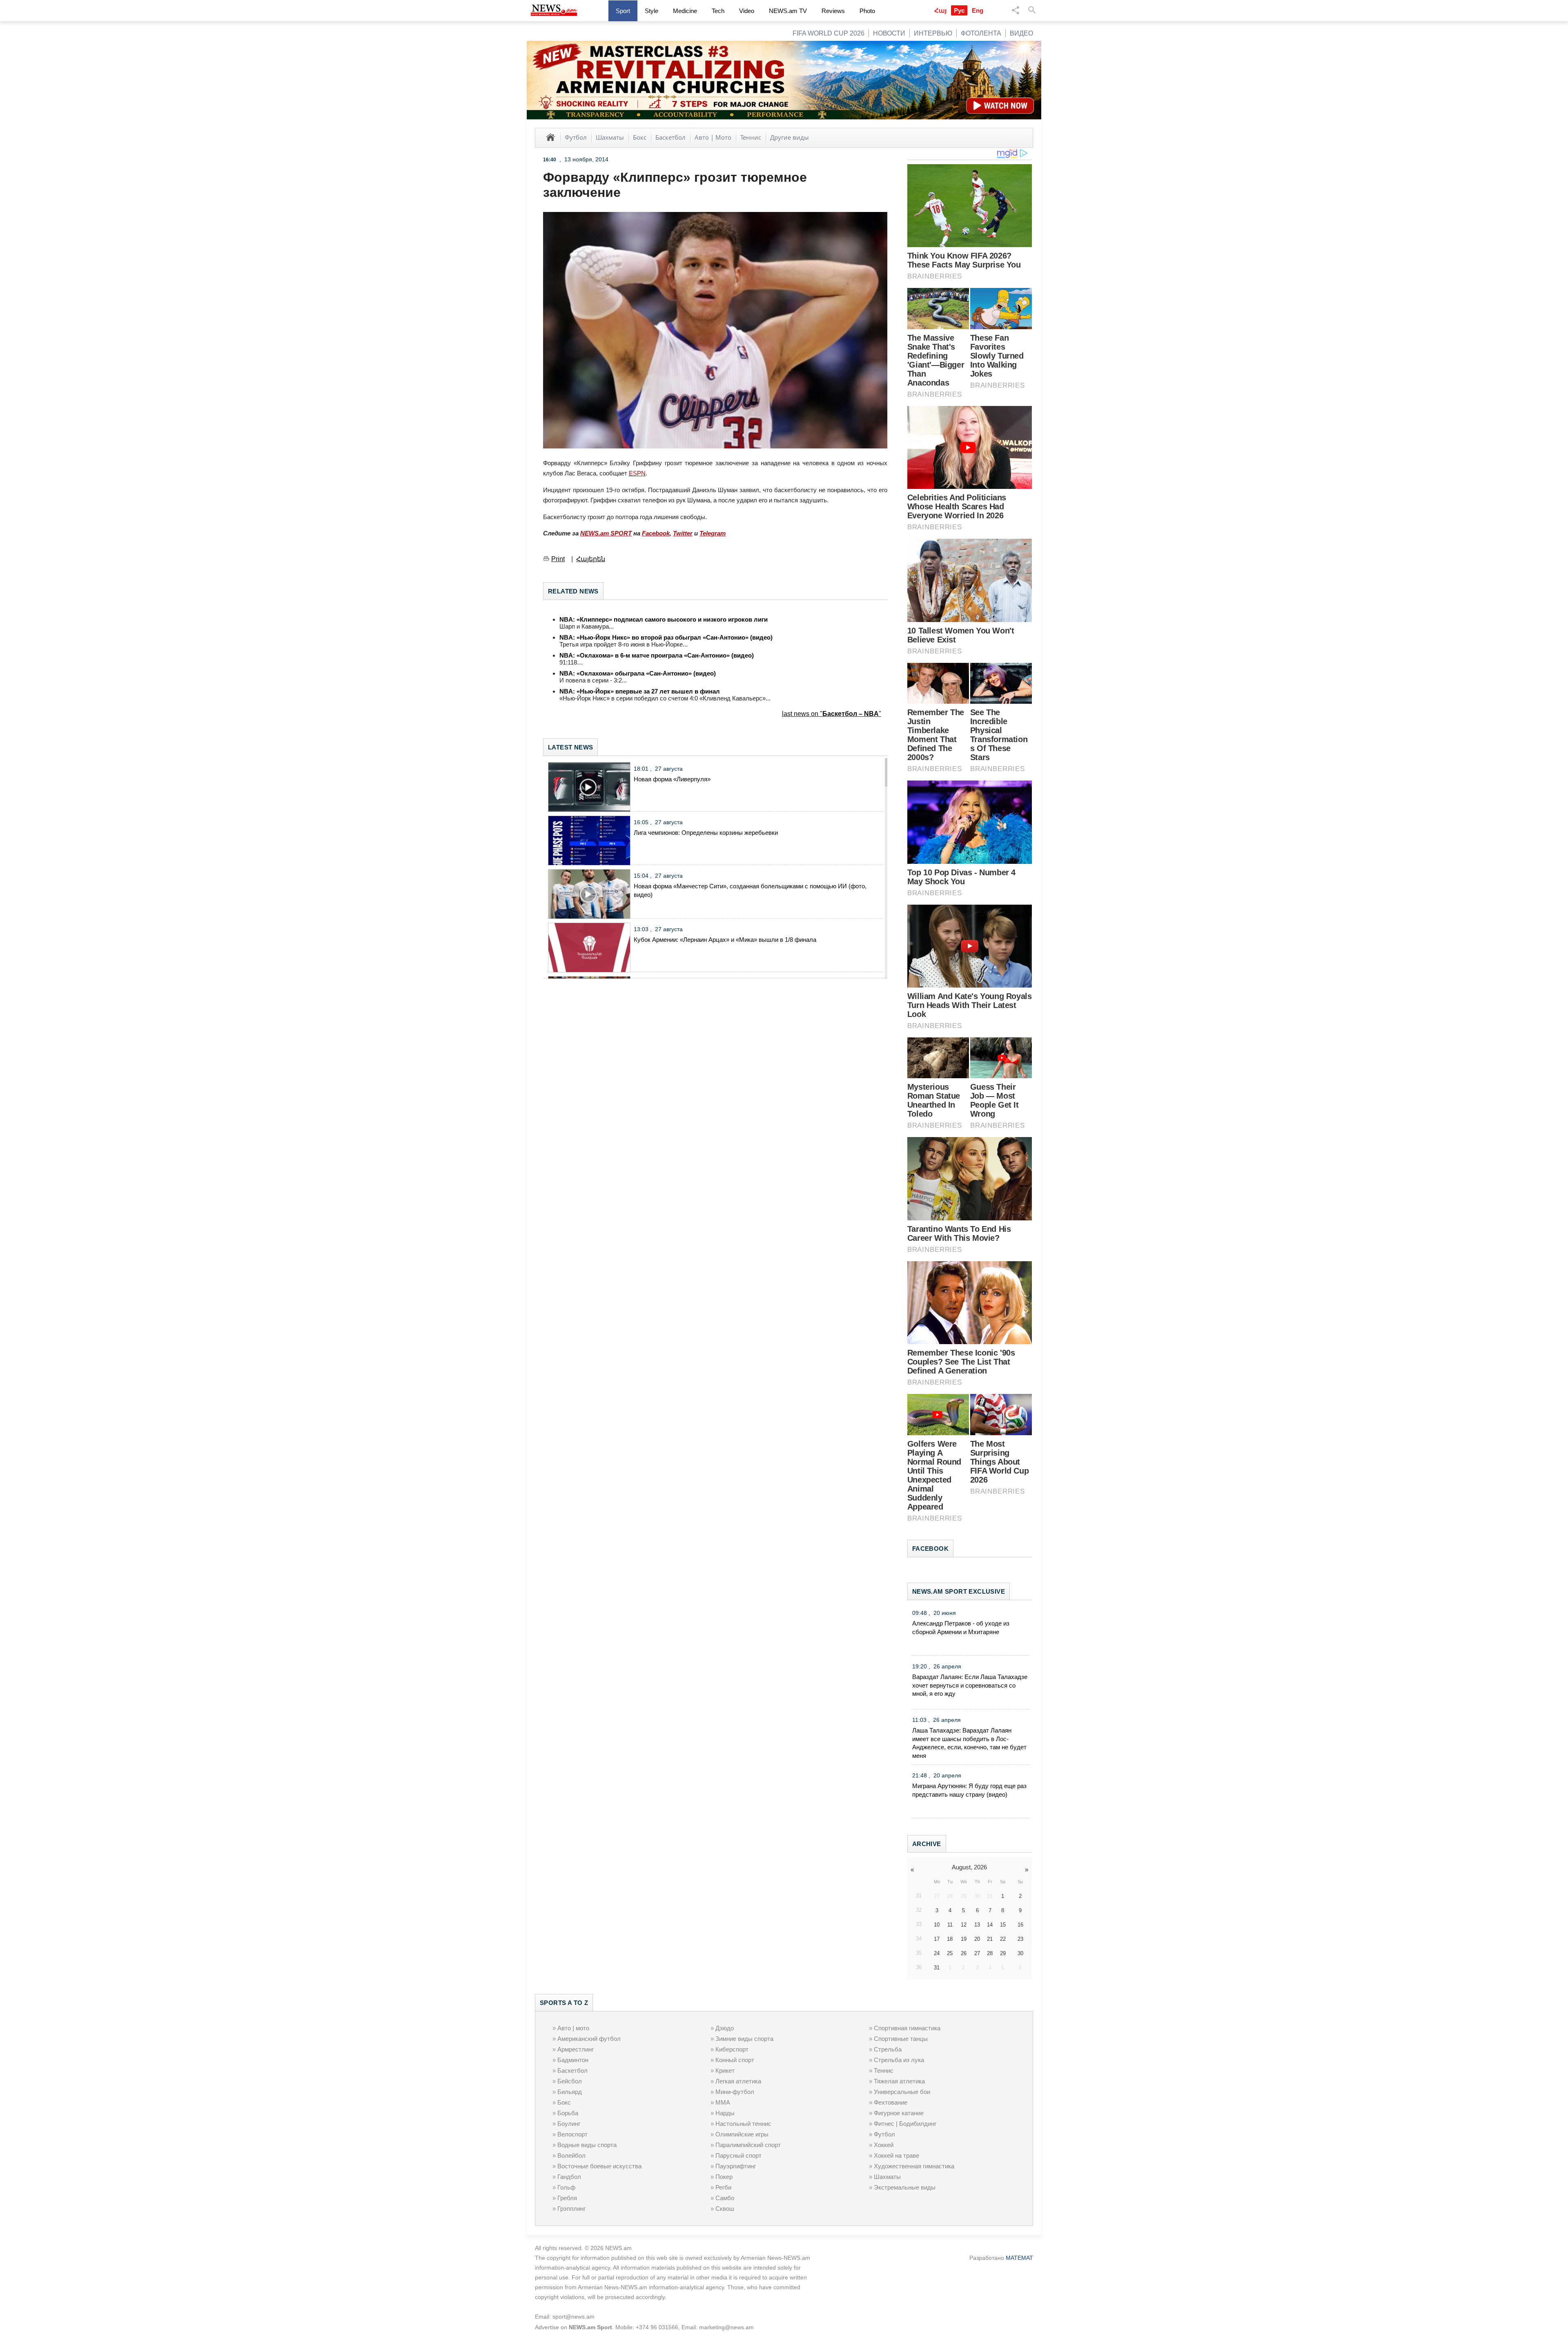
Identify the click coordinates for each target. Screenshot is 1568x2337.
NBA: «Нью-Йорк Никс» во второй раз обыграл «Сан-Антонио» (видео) (666, 637)
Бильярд (570, 2092)
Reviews (833, 11)
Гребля (567, 2198)
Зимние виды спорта (744, 2039)
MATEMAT (1019, 2258)
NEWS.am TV (788, 11)
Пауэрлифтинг (736, 2166)
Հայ (940, 10)
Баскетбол (670, 137)
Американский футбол (589, 2039)
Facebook (656, 533)
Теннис (751, 137)
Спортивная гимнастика (907, 2028)
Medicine (685, 11)
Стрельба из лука (899, 2060)
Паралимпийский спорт (748, 2145)
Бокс (640, 137)
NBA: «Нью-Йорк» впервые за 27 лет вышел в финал (640, 691)
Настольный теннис (743, 2124)
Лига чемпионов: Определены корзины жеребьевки (706, 833)
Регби (723, 2187)
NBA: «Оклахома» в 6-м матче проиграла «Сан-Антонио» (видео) (657, 655)
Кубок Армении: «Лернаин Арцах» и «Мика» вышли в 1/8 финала (725, 940)
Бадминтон (573, 2060)
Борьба (568, 2113)
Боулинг (569, 2124)
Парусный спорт (738, 2155)
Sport (623, 11)
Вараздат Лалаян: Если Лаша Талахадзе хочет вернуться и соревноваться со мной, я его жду (970, 1685)
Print (558, 559)
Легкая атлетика (738, 2081)
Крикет (725, 2071)
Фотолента (981, 33)
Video (747, 11)
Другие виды (790, 137)
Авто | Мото (713, 137)
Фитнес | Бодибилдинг (905, 2124)
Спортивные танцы (901, 2039)
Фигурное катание (899, 2113)
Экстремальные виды (905, 2187)
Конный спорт (735, 2060)
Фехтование (891, 2102)
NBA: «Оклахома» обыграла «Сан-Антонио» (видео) (638, 673)
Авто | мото (573, 2028)
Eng (978, 10)
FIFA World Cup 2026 (829, 33)
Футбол (576, 137)
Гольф (566, 2187)
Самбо (725, 2198)
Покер (724, 2177)
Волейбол (571, 2155)
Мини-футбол (735, 2092)
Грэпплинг (571, 2209)
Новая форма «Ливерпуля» (672, 779)
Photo (867, 11)
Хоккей (884, 2145)
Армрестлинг (576, 2049)
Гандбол (569, 2177)
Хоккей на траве (896, 2155)
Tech (718, 11)
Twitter (683, 533)
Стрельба (888, 2049)
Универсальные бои (902, 2092)
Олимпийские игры (742, 2134)
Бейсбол (570, 2081)
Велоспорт (572, 2134)
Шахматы (610, 137)
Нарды (725, 2113)
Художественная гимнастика (914, 2166)
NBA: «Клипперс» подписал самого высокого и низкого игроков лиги (664, 619)
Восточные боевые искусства (599, 2166)
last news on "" (832, 714)
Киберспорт (732, 2049)
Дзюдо (725, 2028)
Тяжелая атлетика (899, 2081)
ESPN (637, 473)
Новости (889, 33)
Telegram (713, 533)
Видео (1021, 33)
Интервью (933, 33)
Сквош (725, 2209)
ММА (723, 2102)
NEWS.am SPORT (606, 533)
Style (651, 11)
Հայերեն (591, 559)
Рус (959, 10)
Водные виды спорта (587, 2145)
